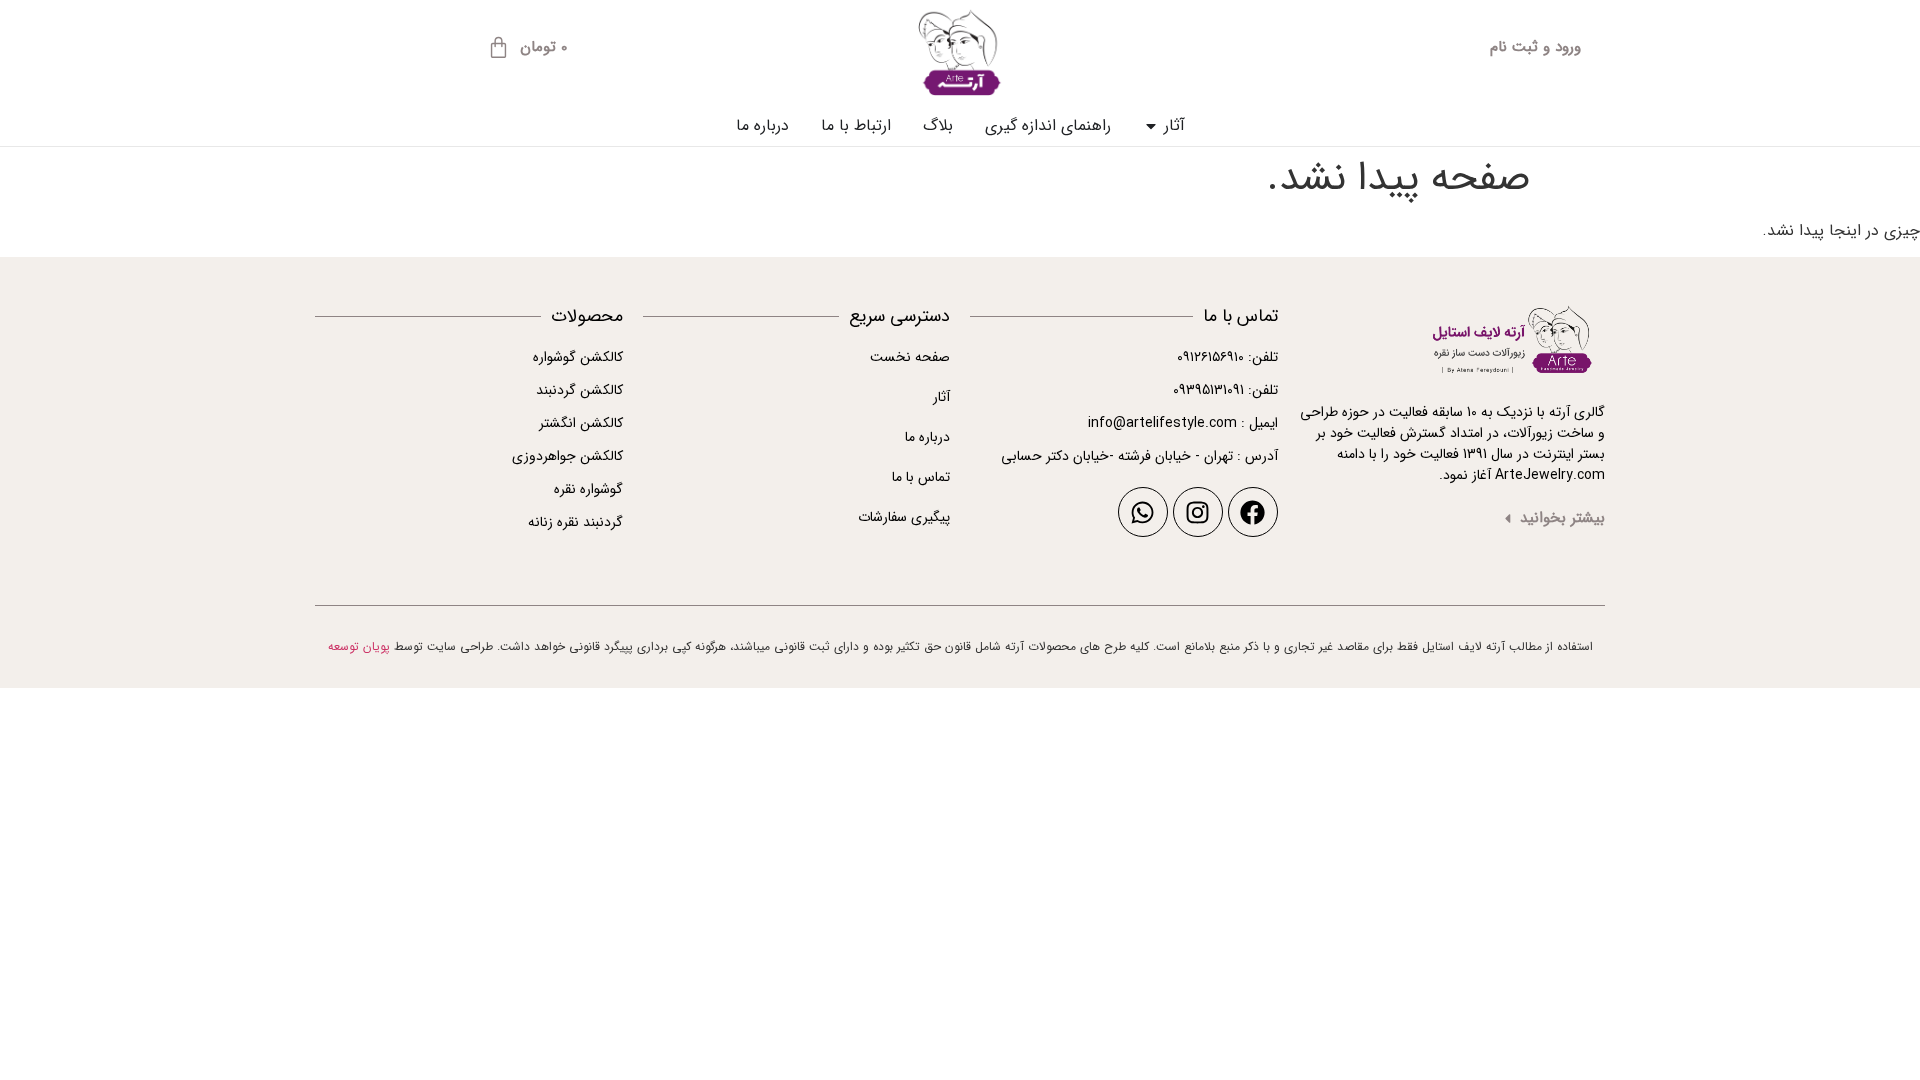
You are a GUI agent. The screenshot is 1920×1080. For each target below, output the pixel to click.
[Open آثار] (1151, 126)
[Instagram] (1198, 512)
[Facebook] (1253, 512)
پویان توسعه (359, 646)
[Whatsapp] (1143, 512)
